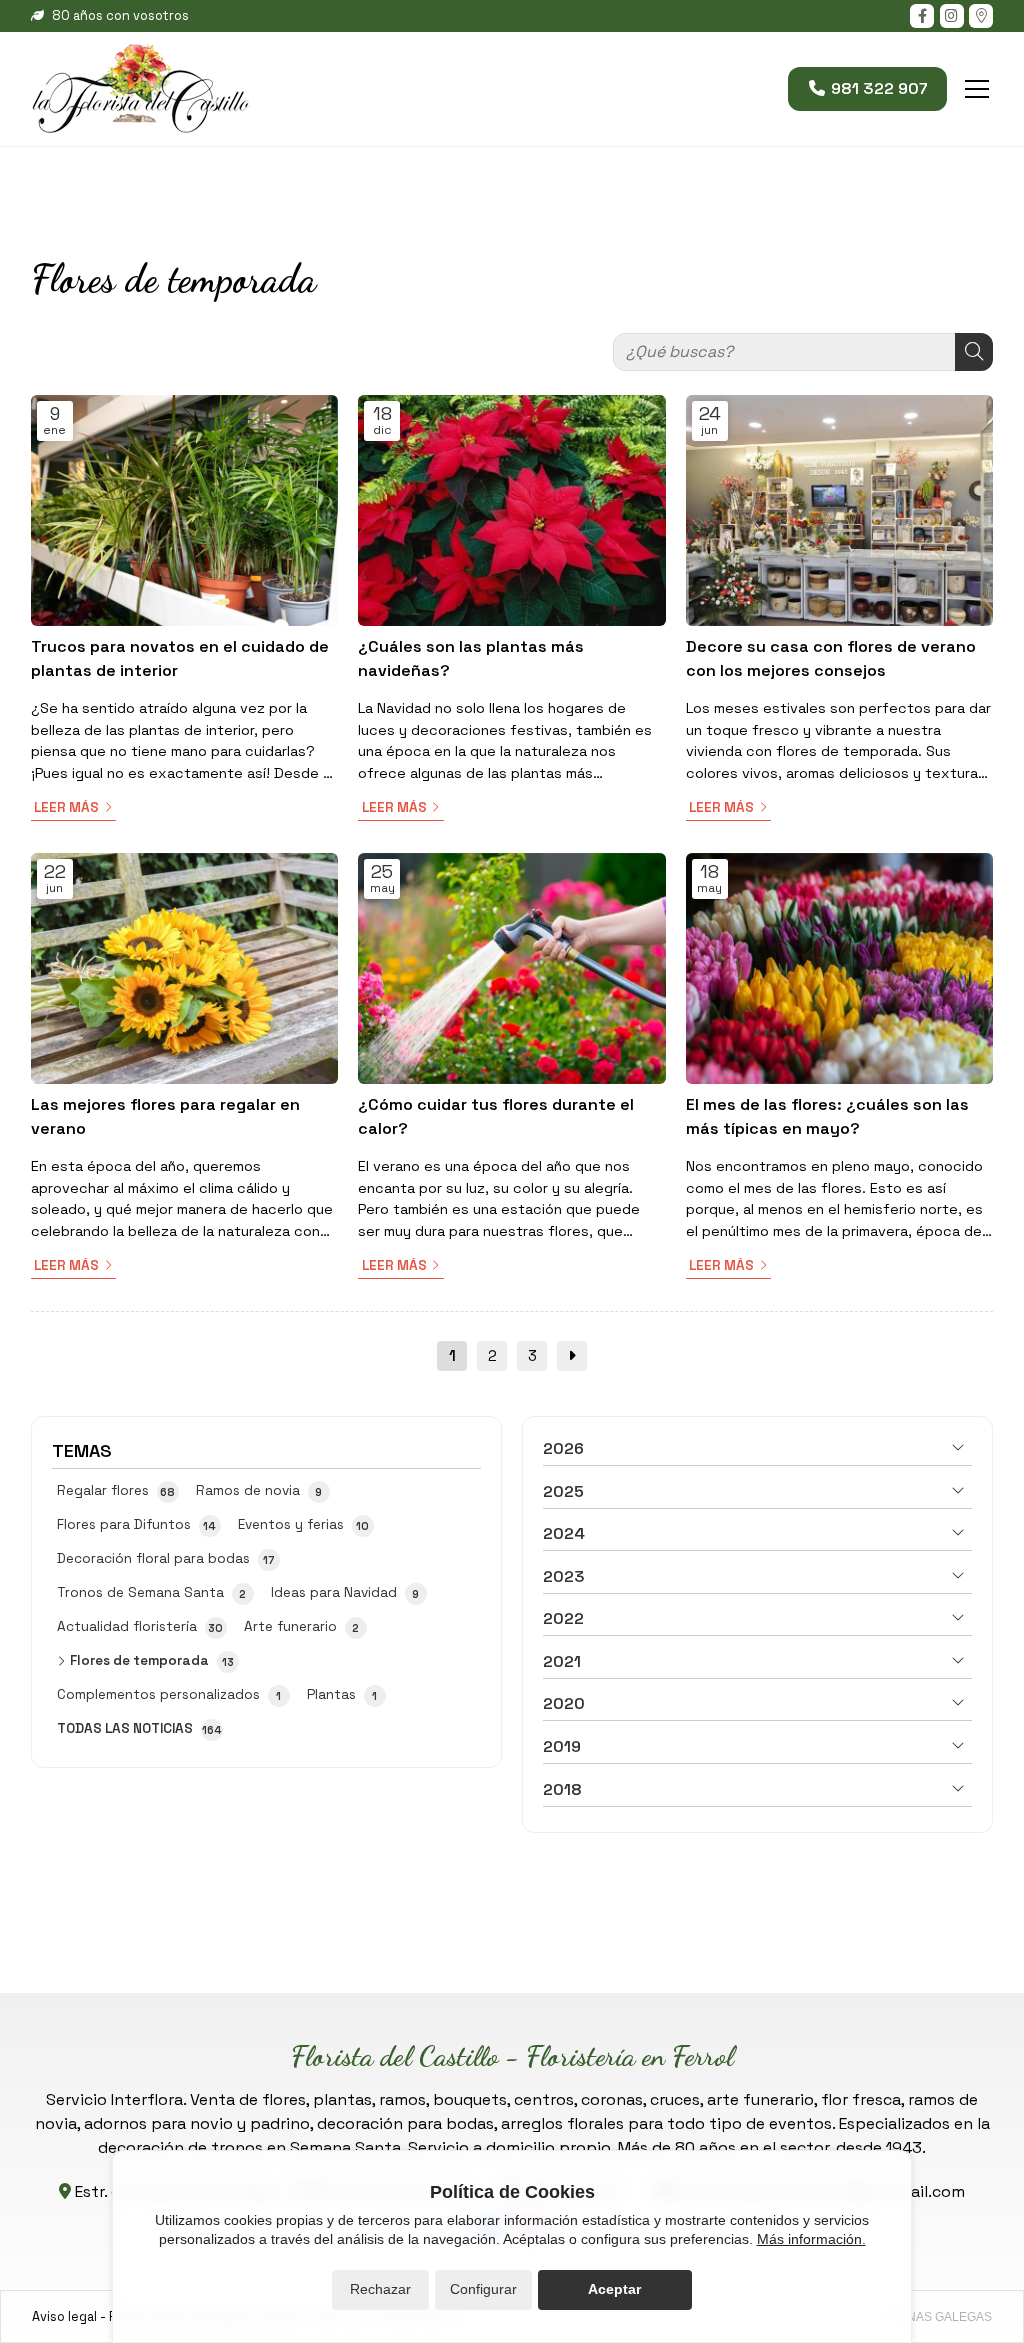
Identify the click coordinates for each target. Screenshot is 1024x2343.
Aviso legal (64, 2316)
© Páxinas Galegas (930, 2317)
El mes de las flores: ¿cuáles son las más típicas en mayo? (827, 1116)
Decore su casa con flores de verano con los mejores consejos (831, 658)
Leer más (66, 807)
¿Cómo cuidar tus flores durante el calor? (496, 1116)
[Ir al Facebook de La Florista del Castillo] (922, 16)
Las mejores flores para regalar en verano (165, 1116)
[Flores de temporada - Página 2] (572, 1356)
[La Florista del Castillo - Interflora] (141, 89)
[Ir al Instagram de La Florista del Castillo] (952, 16)
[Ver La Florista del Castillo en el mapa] (981, 16)
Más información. (811, 2239)
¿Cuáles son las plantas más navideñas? (471, 658)
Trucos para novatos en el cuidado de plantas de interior (180, 658)
